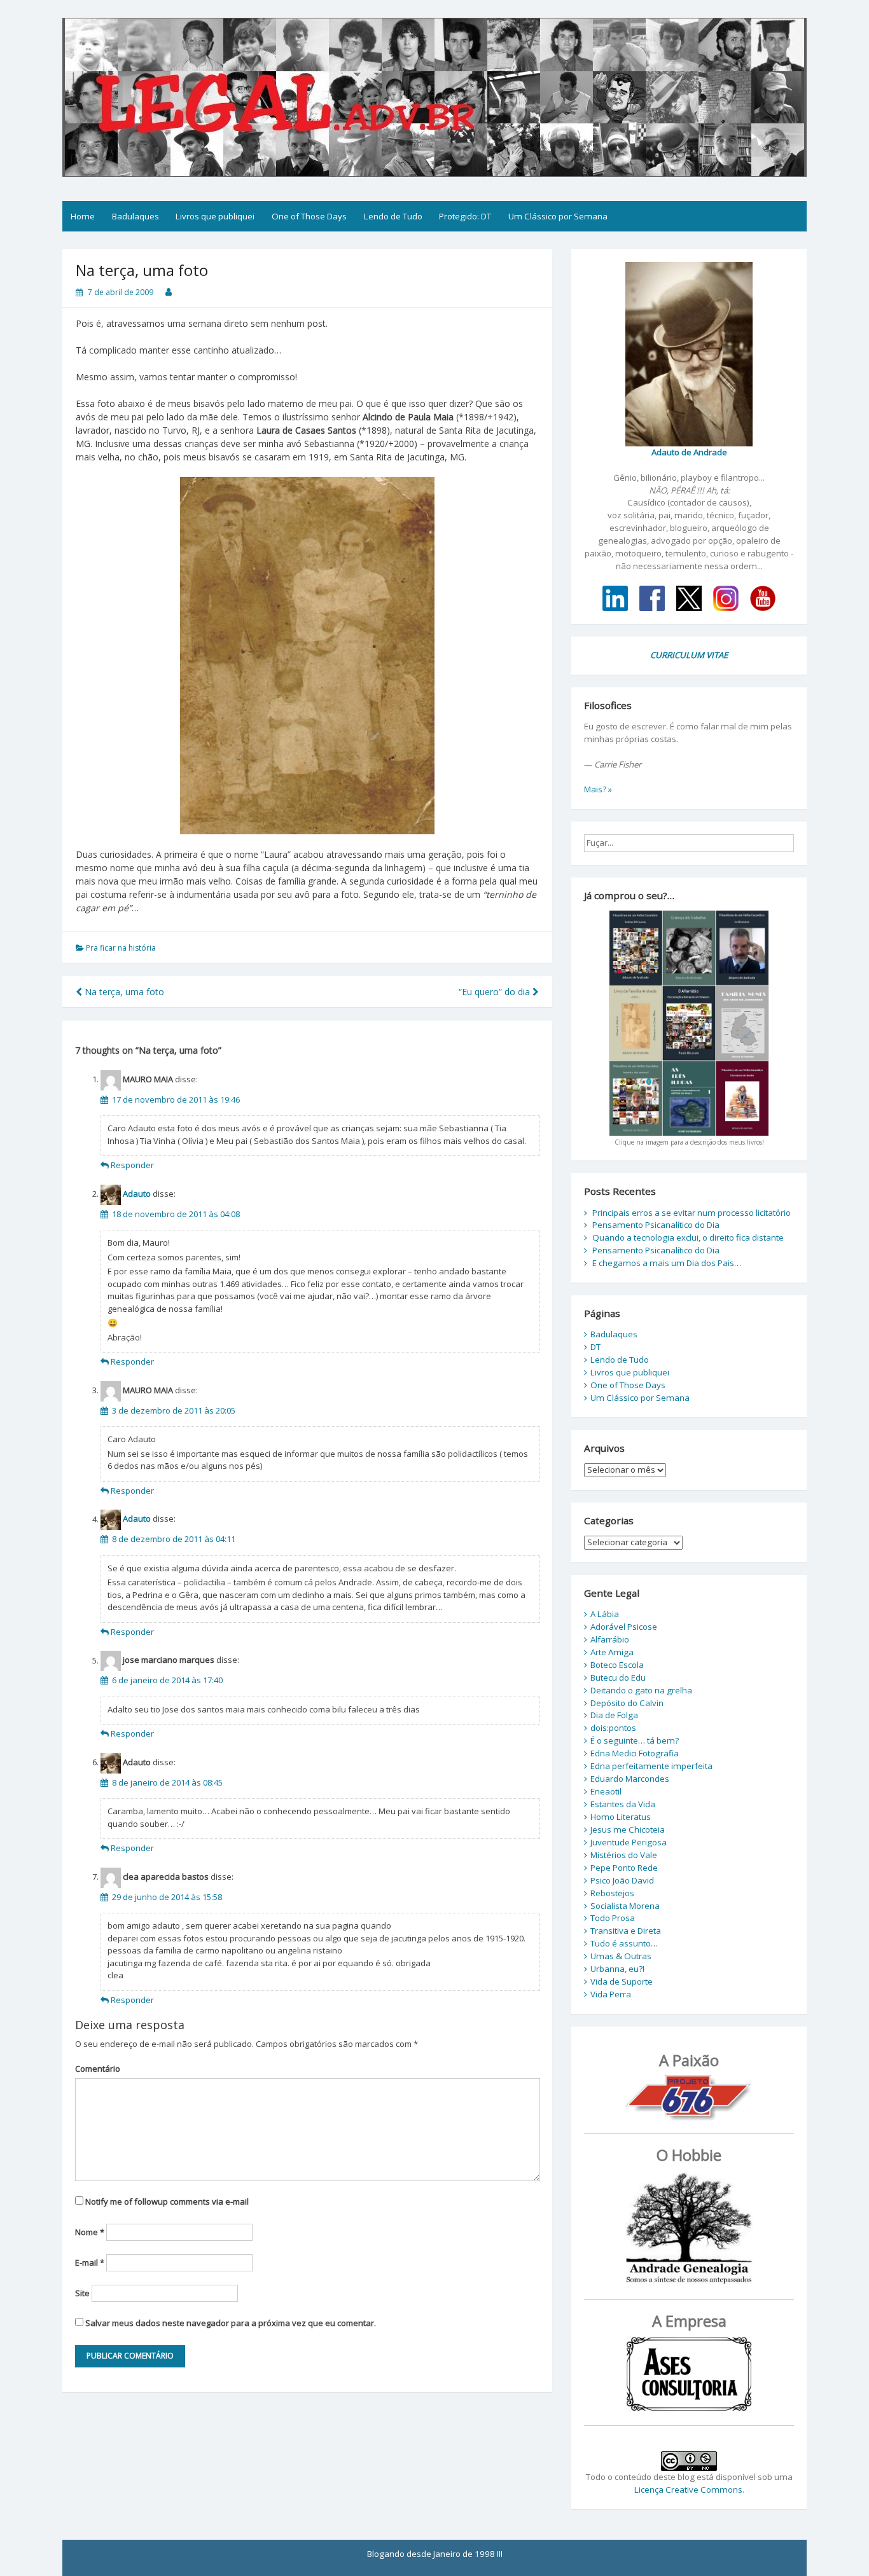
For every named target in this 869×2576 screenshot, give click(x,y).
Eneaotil (606, 1791)
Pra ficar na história (121, 948)
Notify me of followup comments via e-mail (167, 2201)
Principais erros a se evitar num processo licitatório (692, 1213)
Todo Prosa (613, 1918)
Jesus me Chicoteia (628, 1829)
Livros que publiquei (215, 216)
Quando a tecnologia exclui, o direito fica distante (688, 1237)
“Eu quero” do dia (496, 992)
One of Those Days (309, 216)
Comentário (98, 2069)
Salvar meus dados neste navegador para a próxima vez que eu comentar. (231, 2323)
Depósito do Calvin (627, 1703)
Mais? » (598, 789)
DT (595, 1347)
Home (83, 216)
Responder (132, 1165)
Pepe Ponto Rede (624, 1868)
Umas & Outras (621, 1956)
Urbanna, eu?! (617, 1969)
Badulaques (136, 216)
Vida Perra (611, 1994)
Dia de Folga (614, 1715)
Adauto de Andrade (689, 452)
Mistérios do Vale (624, 1855)
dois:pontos (613, 1728)
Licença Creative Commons (688, 2490)
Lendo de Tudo (393, 216)
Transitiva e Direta (626, 1931)
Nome (90, 2232)
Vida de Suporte (622, 1981)
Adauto (137, 1194)
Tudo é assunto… (624, 1943)
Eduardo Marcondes (630, 1779)
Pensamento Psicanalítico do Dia (656, 1225)
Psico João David (622, 1880)
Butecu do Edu (618, 1677)
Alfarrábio (610, 1639)
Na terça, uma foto (123, 992)
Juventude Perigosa (629, 1842)
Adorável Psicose (624, 1627)
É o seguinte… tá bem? (635, 1740)
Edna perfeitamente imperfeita (651, 1766)
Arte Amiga (612, 1652)
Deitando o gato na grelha (641, 1690)
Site (82, 2293)
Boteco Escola (617, 1665)
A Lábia (605, 1614)
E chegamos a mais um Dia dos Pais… (667, 1263)
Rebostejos (612, 1893)
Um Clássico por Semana (558, 216)
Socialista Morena (625, 1906)
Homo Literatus (621, 1817)
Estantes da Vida (623, 1804)
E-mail (90, 2263)
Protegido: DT (465, 216)
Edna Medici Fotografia (635, 1753)
